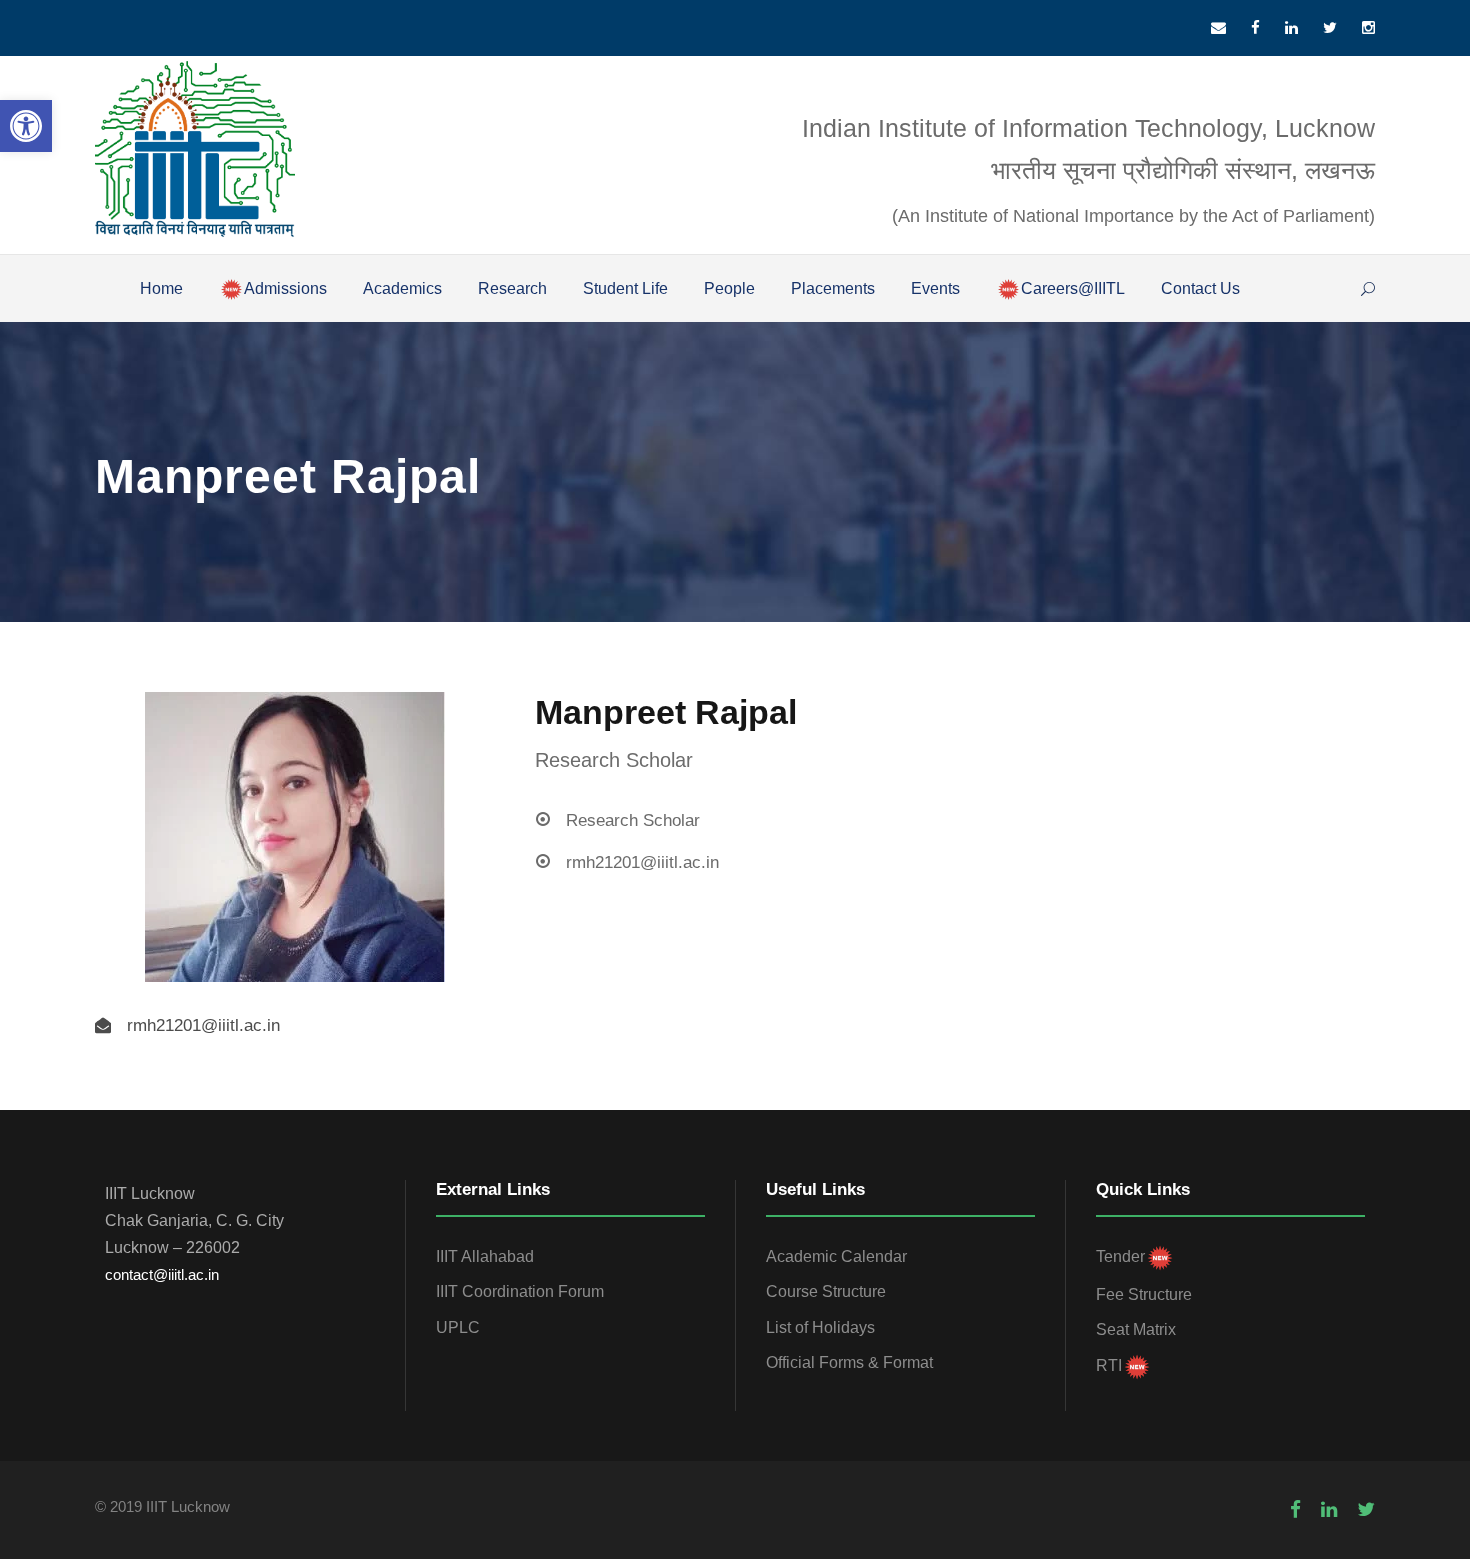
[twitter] (1330, 27)
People (729, 288)
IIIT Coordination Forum (520, 1291)
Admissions (285, 288)
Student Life (625, 288)
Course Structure (826, 1291)
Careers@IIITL (1073, 288)
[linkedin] (1291, 27)
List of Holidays (820, 1327)
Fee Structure (1144, 1294)
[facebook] (1255, 27)
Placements (833, 288)
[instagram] (1368, 27)
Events (935, 288)
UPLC (458, 1327)
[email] (1218, 27)
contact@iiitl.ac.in (162, 1274)
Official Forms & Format (849, 1362)
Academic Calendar (836, 1256)
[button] (26, 126)
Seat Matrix (1136, 1329)
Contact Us (1200, 288)
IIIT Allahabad (485, 1256)
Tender (1120, 1256)
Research (512, 288)
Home (161, 288)
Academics (402, 288)
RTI (1109, 1365)
